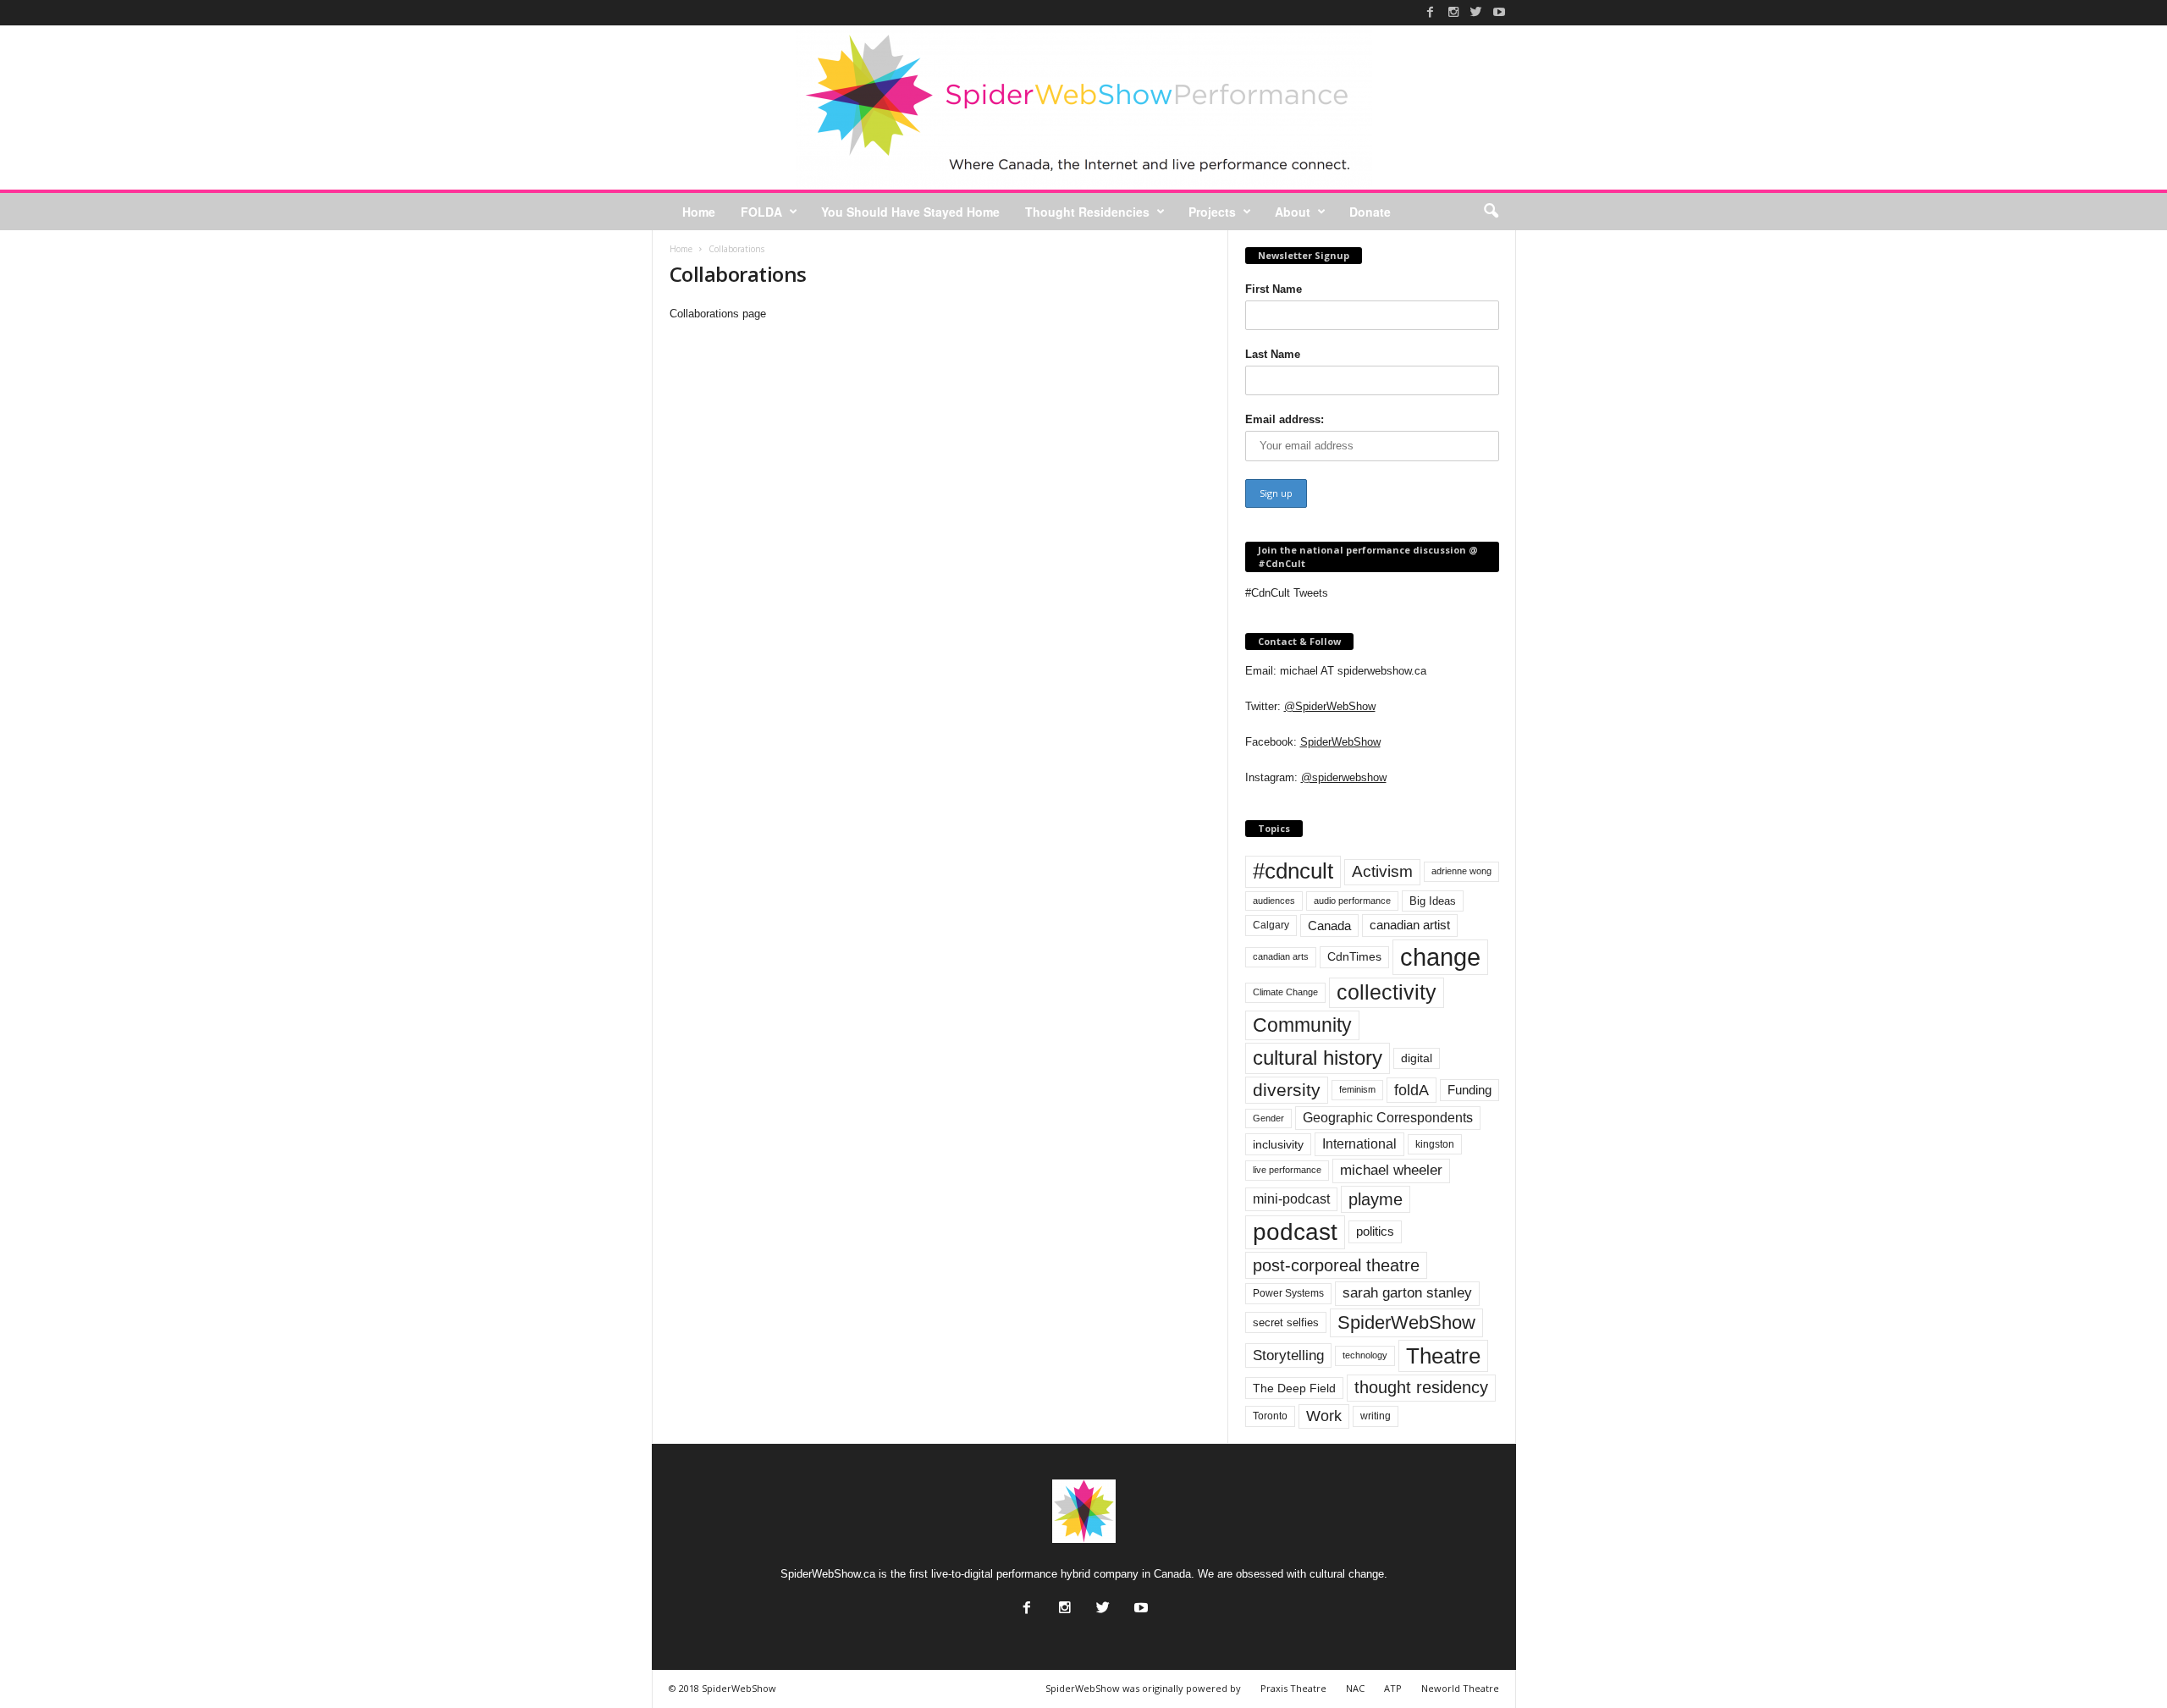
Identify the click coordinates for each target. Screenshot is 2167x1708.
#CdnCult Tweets (1287, 593)
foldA (1412, 1090)
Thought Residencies (1087, 212)
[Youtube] (1499, 12)
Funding (1469, 1090)
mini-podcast (1291, 1199)
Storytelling (1288, 1355)
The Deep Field (1294, 1388)
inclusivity (1278, 1144)
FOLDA (761, 212)
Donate (1370, 212)
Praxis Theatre (1293, 1688)
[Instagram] (1453, 12)
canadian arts (1281, 956)
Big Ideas (1433, 901)
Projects (1212, 212)
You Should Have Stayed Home (910, 212)
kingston (1435, 1144)
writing (1376, 1416)
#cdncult (1293, 871)
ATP (1393, 1688)
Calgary (1271, 925)
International (1359, 1144)
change (1440, 957)
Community (1302, 1025)
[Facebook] (1431, 12)
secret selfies (1286, 1322)
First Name (1274, 289)
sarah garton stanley (1407, 1293)
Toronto (1270, 1416)
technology (1365, 1355)
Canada (1329, 926)
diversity (1287, 1090)
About (1293, 212)
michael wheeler (1391, 1170)
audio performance (1352, 901)
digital (1417, 1058)
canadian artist (1410, 925)
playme (1376, 1199)
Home (699, 212)
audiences (1274, 901)
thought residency (1421, 1387)
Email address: (1285, 419)
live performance (1287, 1170)
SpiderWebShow (1340, 742)
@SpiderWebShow (1330, 706)
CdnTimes (1354, 957)
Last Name (1273, 354)
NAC (1355, 1688)
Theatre (1443, 1356)
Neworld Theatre (1460, 1688)
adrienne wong (1461, 871)
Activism (1382, 871)
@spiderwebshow (1344, 777)
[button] (1491, 212)
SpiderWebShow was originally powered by (1143, 1688)
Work (1324, 1416)
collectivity (1387, 992)
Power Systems (1288, 1293)
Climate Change (1285, 992)
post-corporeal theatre (1336, 1265)
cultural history (1318, 1058)
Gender (1268, 1118)
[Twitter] (1476, 12)
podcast (1295, 1232)
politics (1375, 1231)
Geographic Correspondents (1388, 1118)
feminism (1357, 1089)
